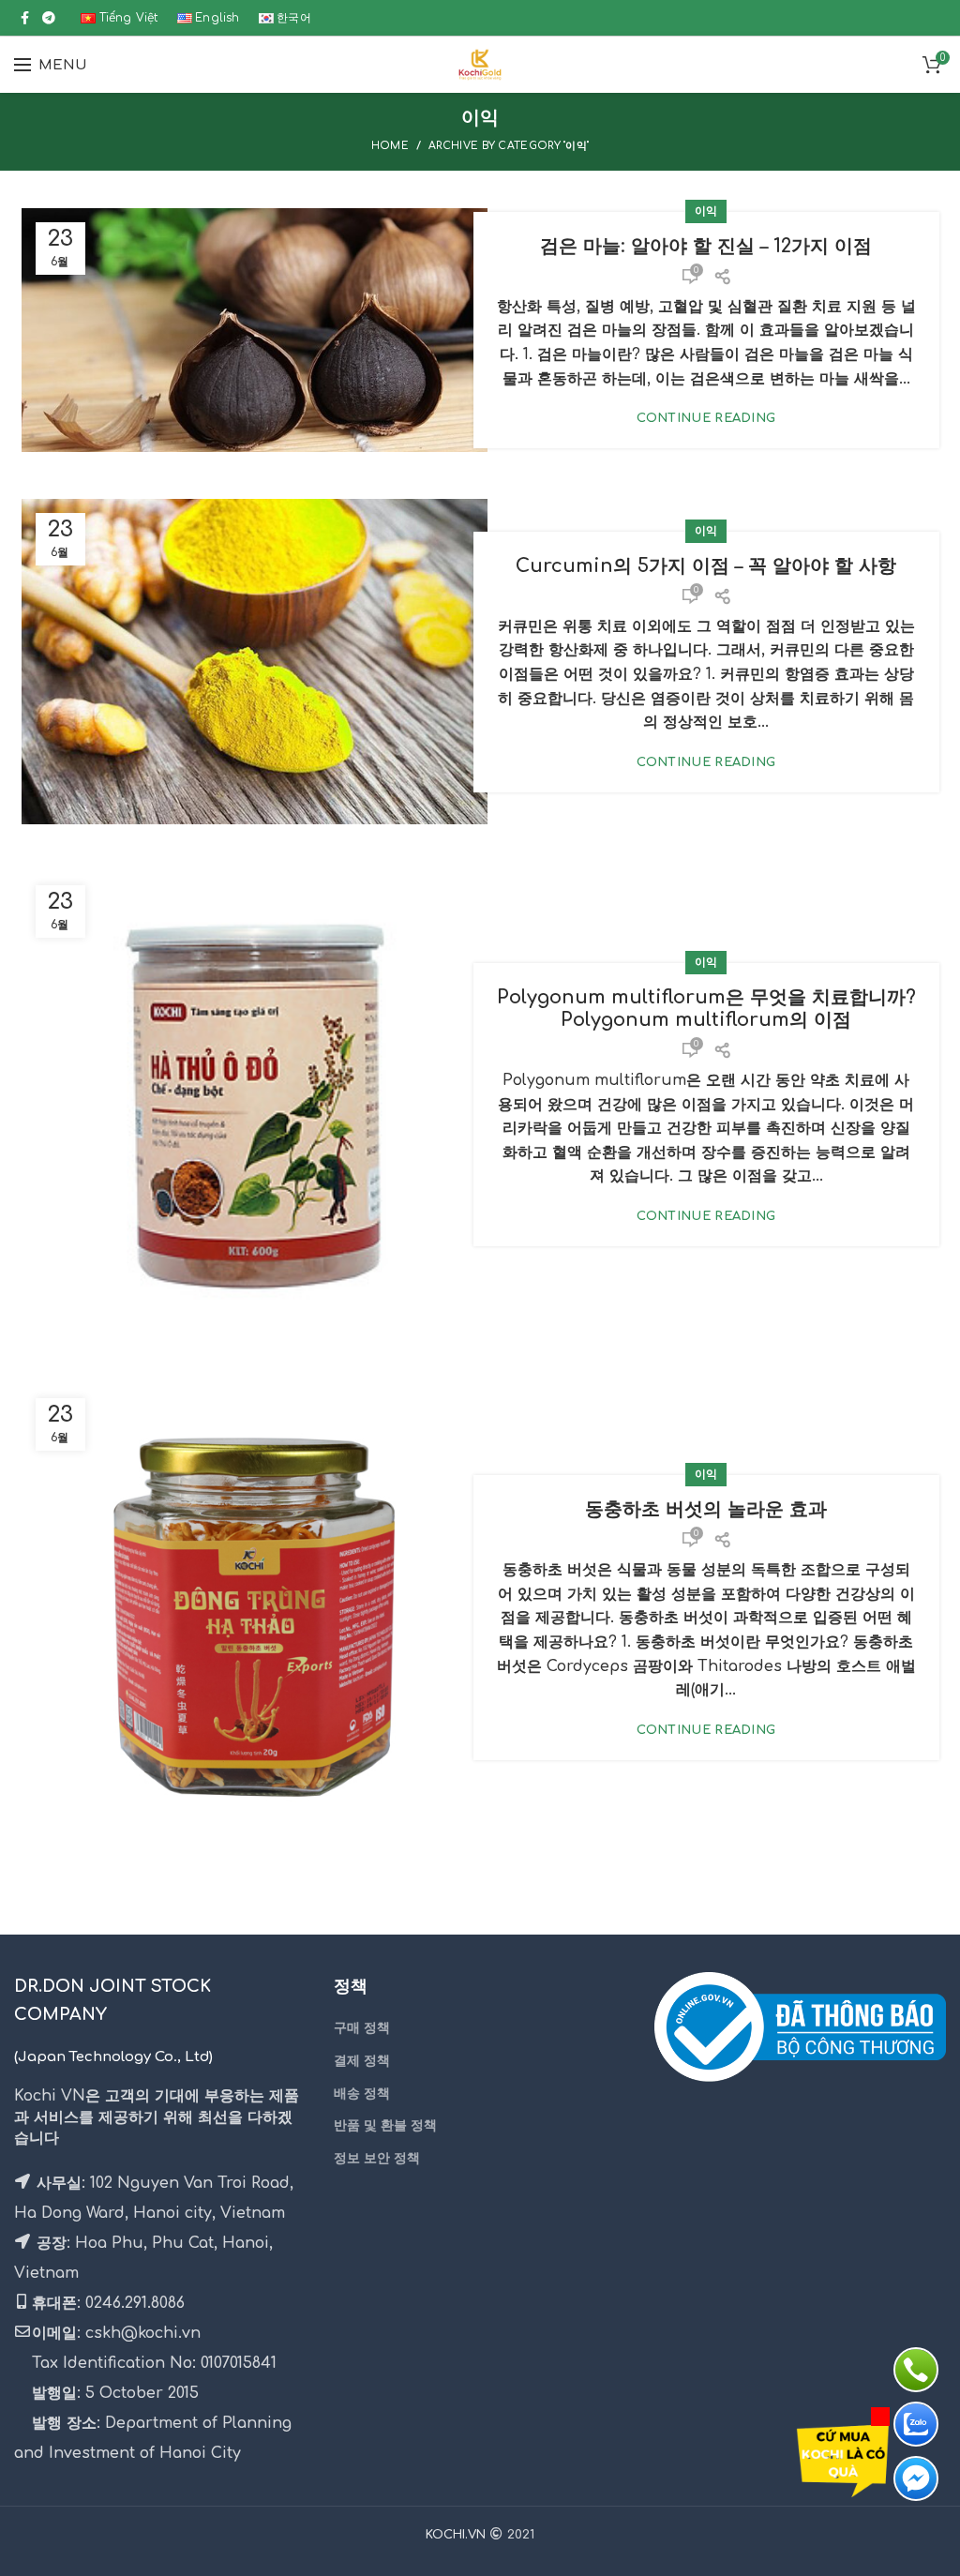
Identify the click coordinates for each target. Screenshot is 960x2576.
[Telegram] (49, 18)
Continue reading (706, 419)
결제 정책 (362, 2061)
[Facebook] (25, 18)
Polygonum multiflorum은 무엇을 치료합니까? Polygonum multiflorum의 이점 (706, 1009)
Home (390, 146)
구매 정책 (362, 2028)
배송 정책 (362, 2094)
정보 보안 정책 (377, 2158)
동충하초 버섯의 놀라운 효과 (706, 1509)
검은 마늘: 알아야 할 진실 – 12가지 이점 (706, 246)
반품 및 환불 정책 (385, 2125)
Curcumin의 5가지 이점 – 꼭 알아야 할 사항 (706, 566)
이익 (706, 211)
